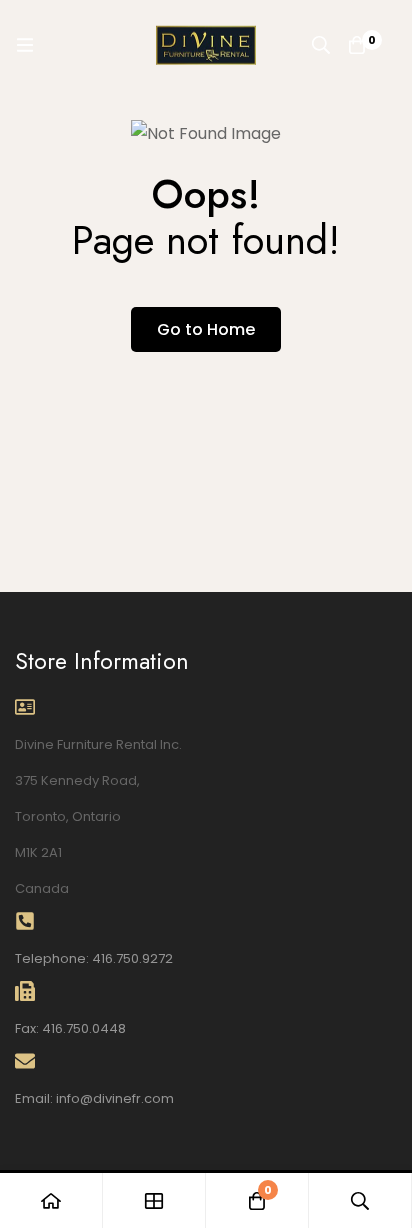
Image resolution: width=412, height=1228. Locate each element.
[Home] (51, 1200)
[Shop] (154, 1200)
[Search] (321, 45)
